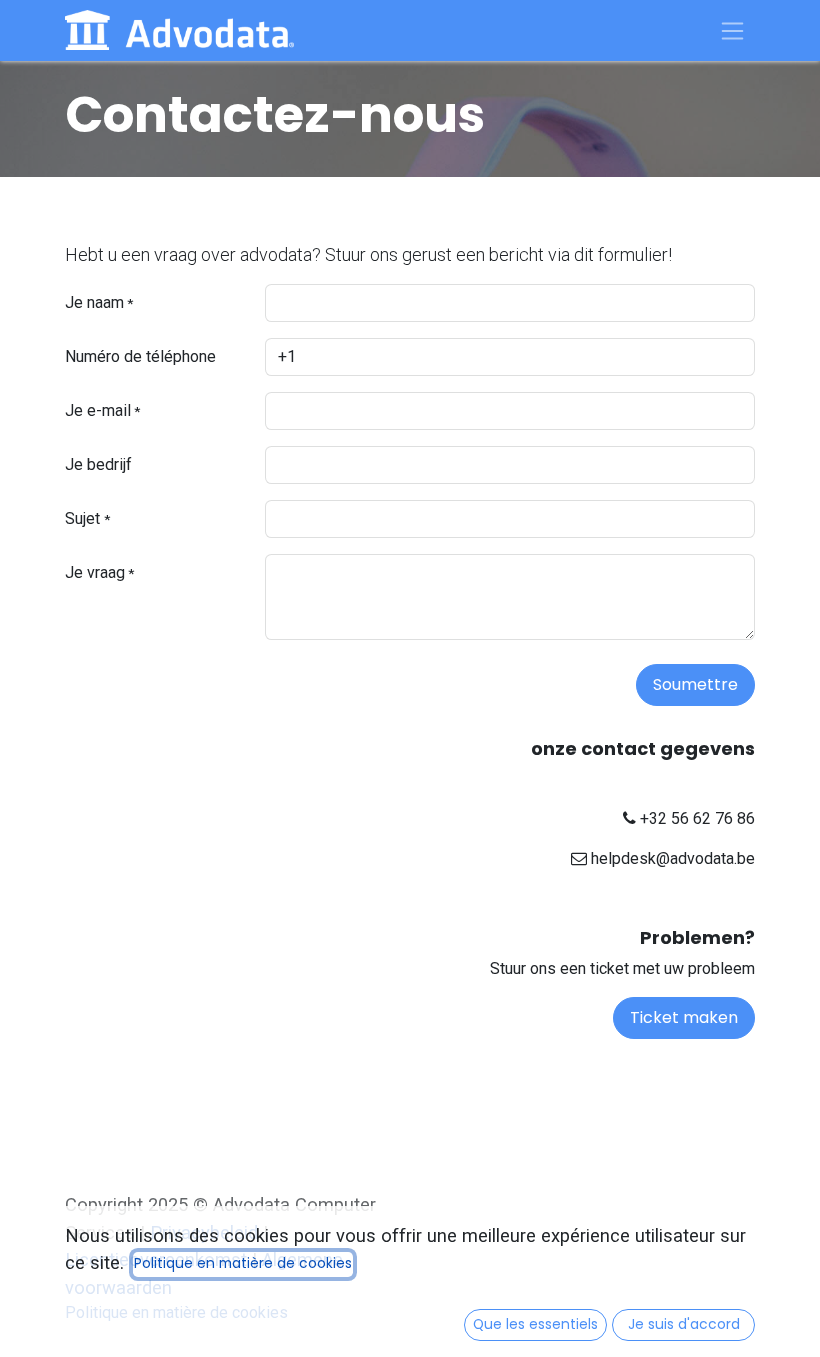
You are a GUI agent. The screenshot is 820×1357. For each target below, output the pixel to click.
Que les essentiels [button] (535, 1324)
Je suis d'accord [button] (684, 1324)
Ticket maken (684, 1017)
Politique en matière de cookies (243, 1263)
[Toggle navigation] (733, 30)
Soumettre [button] (695, 684)
